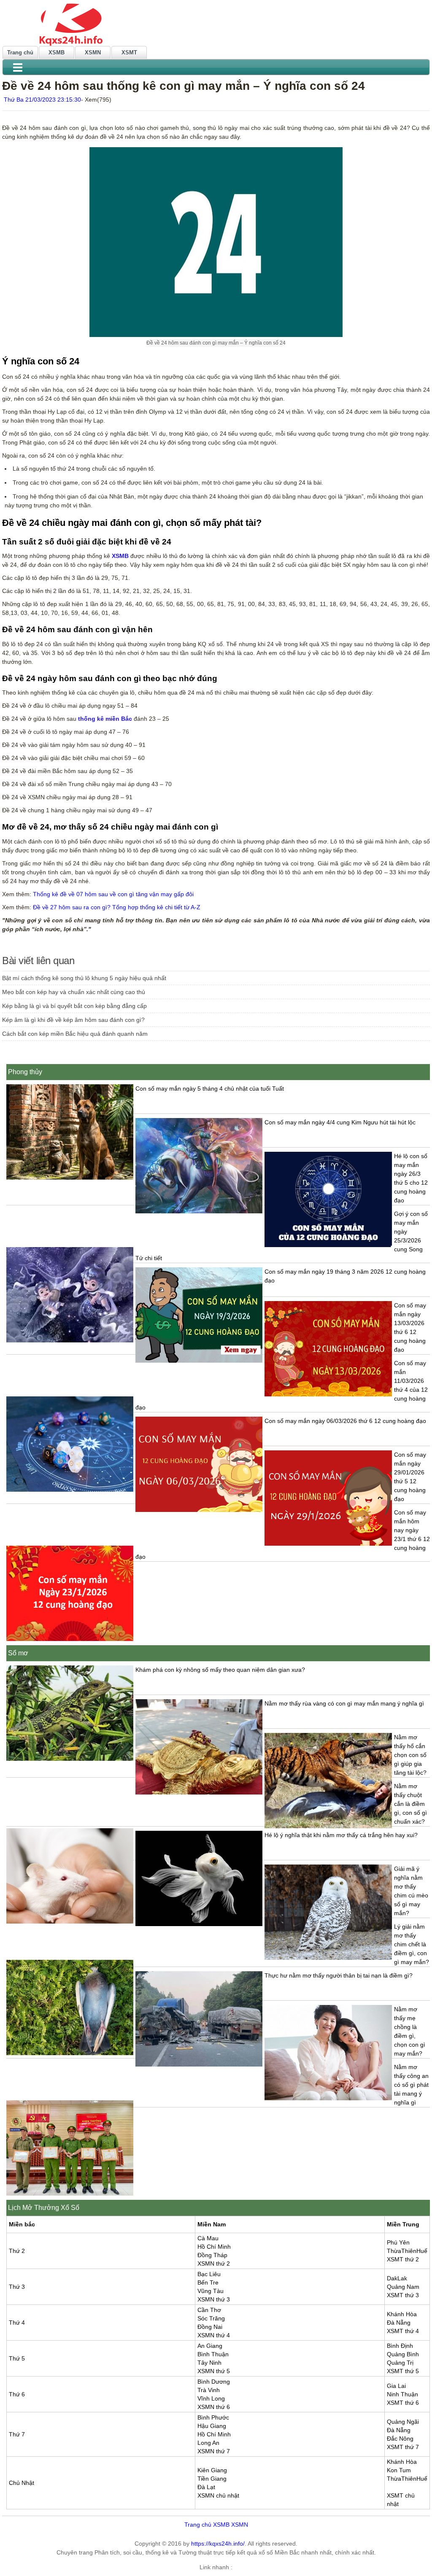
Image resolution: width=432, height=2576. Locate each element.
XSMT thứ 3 (403, 2295)
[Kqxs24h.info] (216, 24)
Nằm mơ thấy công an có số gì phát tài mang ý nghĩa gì (411, 2085)
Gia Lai (396, 2386)
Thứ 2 (17, 2251)
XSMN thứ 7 (214, 2451)
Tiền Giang (212, 2479)
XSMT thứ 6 (403, 2403)
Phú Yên (398, 2242)
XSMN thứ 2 (214, 2263)
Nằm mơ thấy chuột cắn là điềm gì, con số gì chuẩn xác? (410, 1804)
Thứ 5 (17, 2358)
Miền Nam (212, 2224)
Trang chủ (20, 53)
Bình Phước (213, 2417)
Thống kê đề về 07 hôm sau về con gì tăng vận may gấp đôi (113, 894)
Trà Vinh (209, 2390)
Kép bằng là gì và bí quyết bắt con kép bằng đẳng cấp (74, 1006)
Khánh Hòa (402, 2314)
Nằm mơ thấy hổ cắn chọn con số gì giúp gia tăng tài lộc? (410, 1755)
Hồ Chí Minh (214, 2247)
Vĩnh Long (211, 2398)
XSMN (93, 53)
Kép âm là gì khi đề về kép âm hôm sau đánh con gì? (73, 1020)
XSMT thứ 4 (403, 2331)
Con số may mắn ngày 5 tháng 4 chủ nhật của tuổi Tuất (210, 1089)
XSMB (57, 53)
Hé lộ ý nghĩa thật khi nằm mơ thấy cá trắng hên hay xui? (341, 1835)
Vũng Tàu (211, 2291)
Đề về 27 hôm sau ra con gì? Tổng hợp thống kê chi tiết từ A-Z (117, 907)
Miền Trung (403, 2224)
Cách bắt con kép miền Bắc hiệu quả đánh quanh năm (75, 1034)
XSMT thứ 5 (403, 2371)
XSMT (129, 53)
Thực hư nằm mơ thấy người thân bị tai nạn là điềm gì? (339, 1975)
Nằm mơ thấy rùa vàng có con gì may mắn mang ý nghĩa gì (344, 1703)
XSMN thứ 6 (214, 2407)
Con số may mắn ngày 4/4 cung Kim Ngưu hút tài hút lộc (340, 1122)
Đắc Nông (400, 2439)
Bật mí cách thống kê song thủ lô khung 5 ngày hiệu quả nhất (84, 978)
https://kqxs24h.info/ (218, 2544)
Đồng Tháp (212, 2255)
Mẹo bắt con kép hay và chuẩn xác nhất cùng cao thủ (74, 992)
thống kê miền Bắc (105, 719)
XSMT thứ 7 (403, 2447)
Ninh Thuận (402, 2394)
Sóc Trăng (211, 2318)
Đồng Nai (210, 2327)
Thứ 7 (17, 2434)
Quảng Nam (403, 2287)
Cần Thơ (209, 2310)
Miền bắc (22, 2224)
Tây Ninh (209, 2363)
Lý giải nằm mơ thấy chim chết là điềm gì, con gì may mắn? (412, 1944)
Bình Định (400, 2346)
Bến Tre (208, 2282)
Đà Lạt (206, 2487)
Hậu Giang (212, 2426)
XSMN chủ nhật (218, 2495)
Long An (208, 2443)
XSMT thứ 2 (403, 2259)
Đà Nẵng (399, 2323)
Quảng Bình (403, 2354)
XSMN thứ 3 (214, 2299)
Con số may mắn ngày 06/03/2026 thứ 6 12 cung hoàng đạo (345, 1421)
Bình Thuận (213, 2354)
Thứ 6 (17, 2394)
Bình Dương (214, 2382)
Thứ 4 (17, 2323)
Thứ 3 (17, 2287)
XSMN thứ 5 (214, 2371)
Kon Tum (399, 2470)
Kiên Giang (212, 2470)
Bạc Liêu (209, 2274)
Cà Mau (208, 2238)
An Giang (210, 2346)
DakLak (397, 2278)
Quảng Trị (400, 2363)
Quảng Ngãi (403, 2422)
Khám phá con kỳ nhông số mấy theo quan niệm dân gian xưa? (220, 1670)
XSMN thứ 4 (214, 2335)
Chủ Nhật (22, 2483)
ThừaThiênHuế (407, 2251)
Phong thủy (25, 1072)
